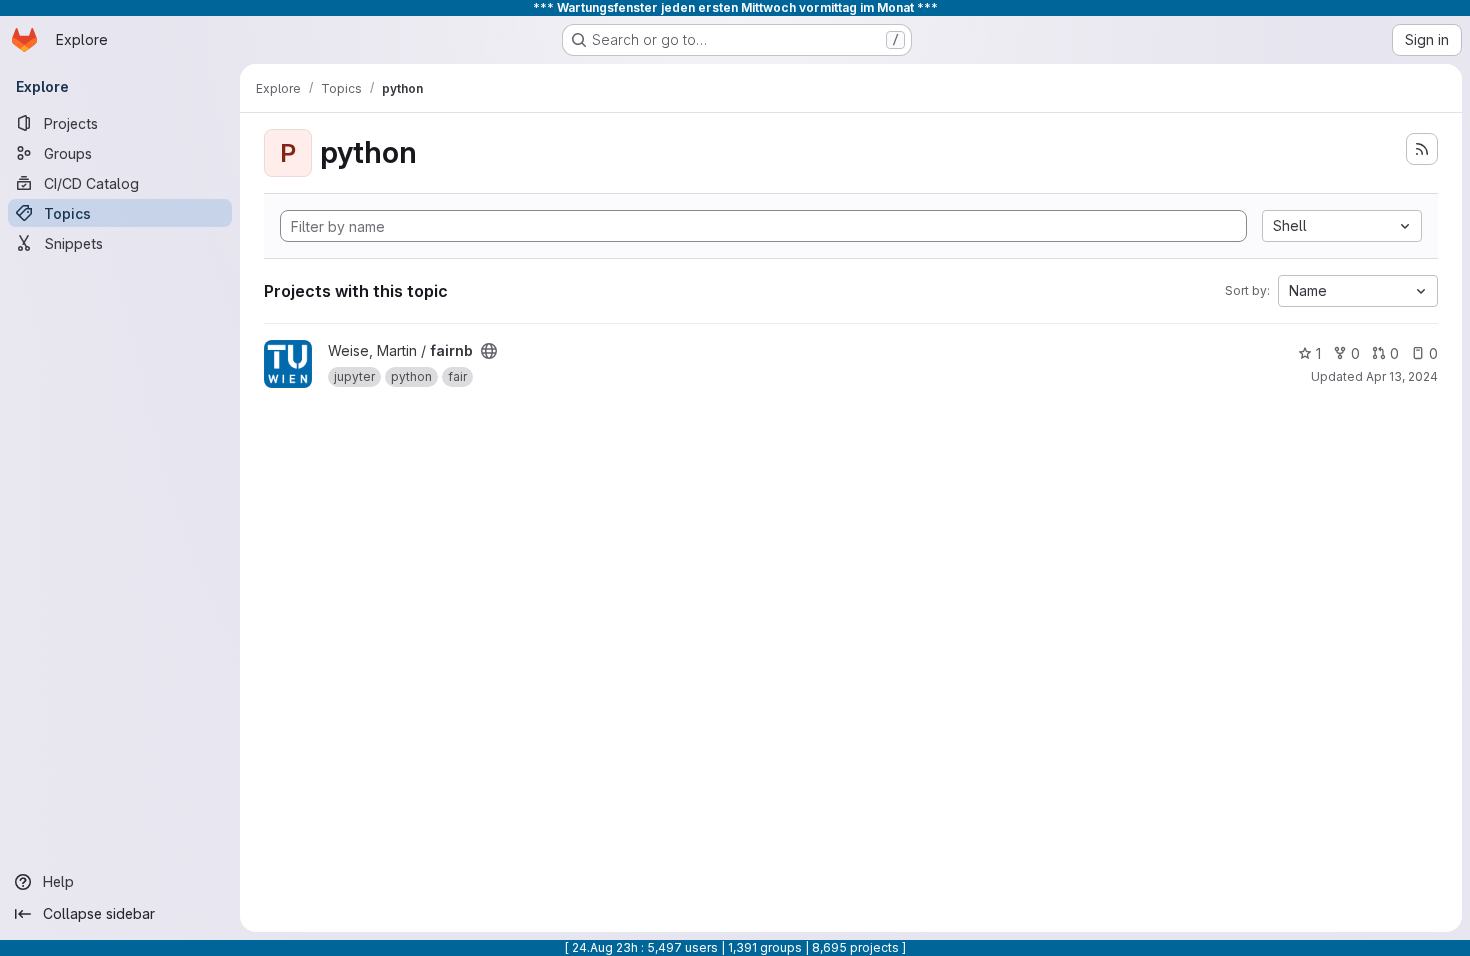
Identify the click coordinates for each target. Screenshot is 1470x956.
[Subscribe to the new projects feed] (1422, 149)
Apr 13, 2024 (1402, 376)
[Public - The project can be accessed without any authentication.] (489, 351)
